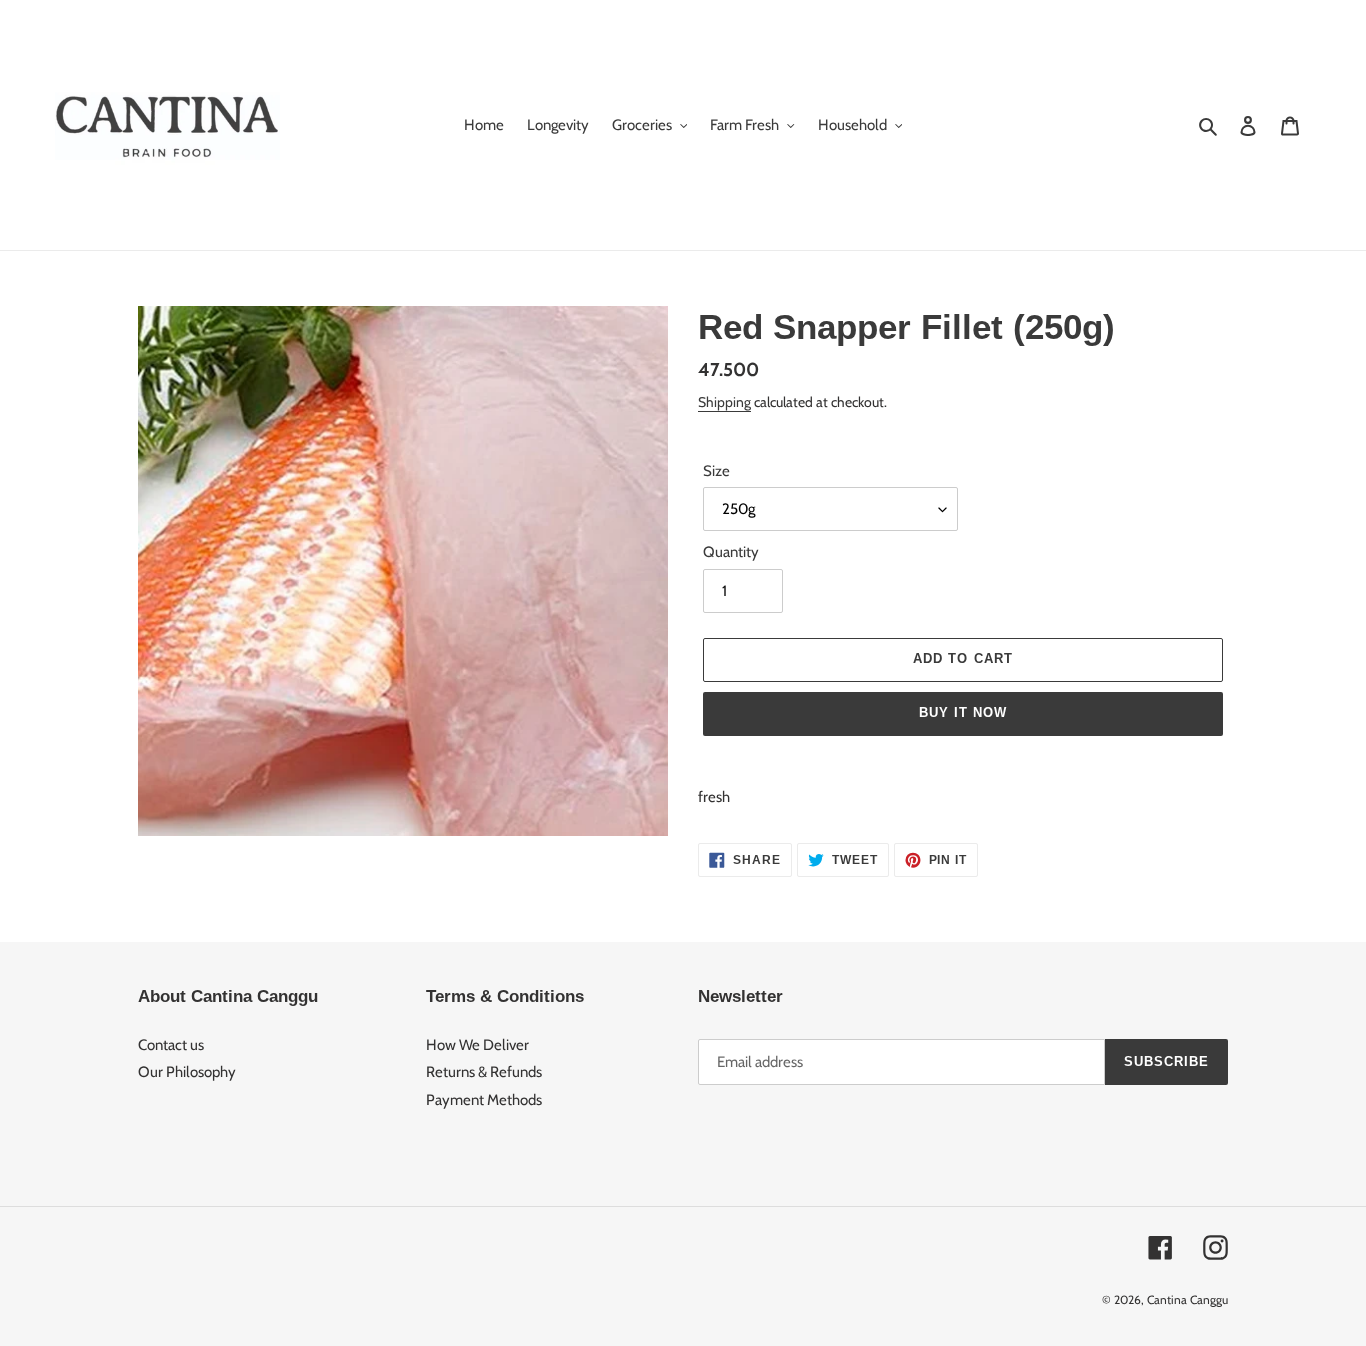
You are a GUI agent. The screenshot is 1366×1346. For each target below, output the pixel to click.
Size (716, 471)
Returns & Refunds (484, 1072)
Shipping (724, 401)
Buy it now (963, 712)
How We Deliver (477, 1045)
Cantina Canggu (1187, 1299)
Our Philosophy (187, 1072)
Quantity (731, 552)
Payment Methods (484, 1100)
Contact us (171, 1045)
